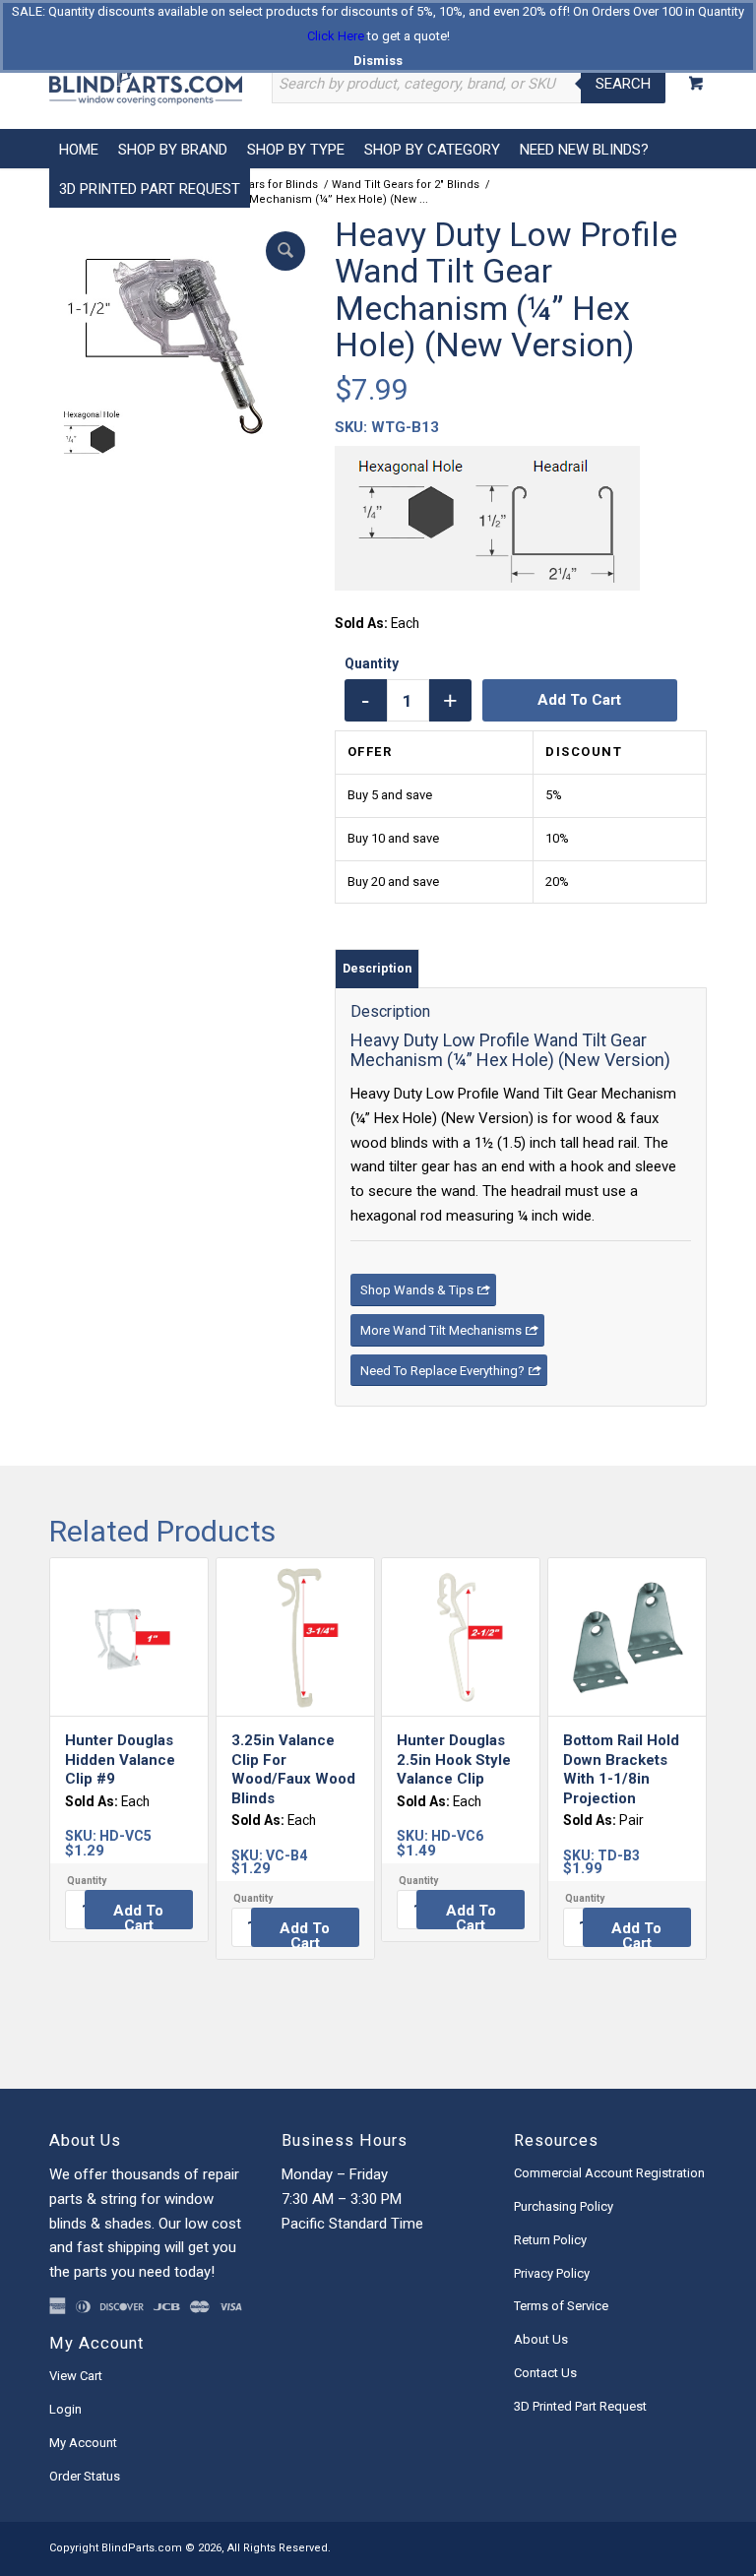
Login (65, 2409)
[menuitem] (79, 149)
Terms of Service (561, 2306)
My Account (83, 2443)
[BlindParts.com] (146, 84)
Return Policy (550, 2240)
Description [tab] (377, 968)
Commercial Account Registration (609, 2173)
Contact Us (545, 2373)
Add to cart (579, 700)
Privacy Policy (552, 2273)
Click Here (336, 36)
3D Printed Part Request (580, 2406)
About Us (541, 2339)
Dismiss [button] (378, 61)
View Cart (76, 2376)
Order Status (85, 2476)
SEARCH (623, 84)
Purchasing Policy (564, 2206)
